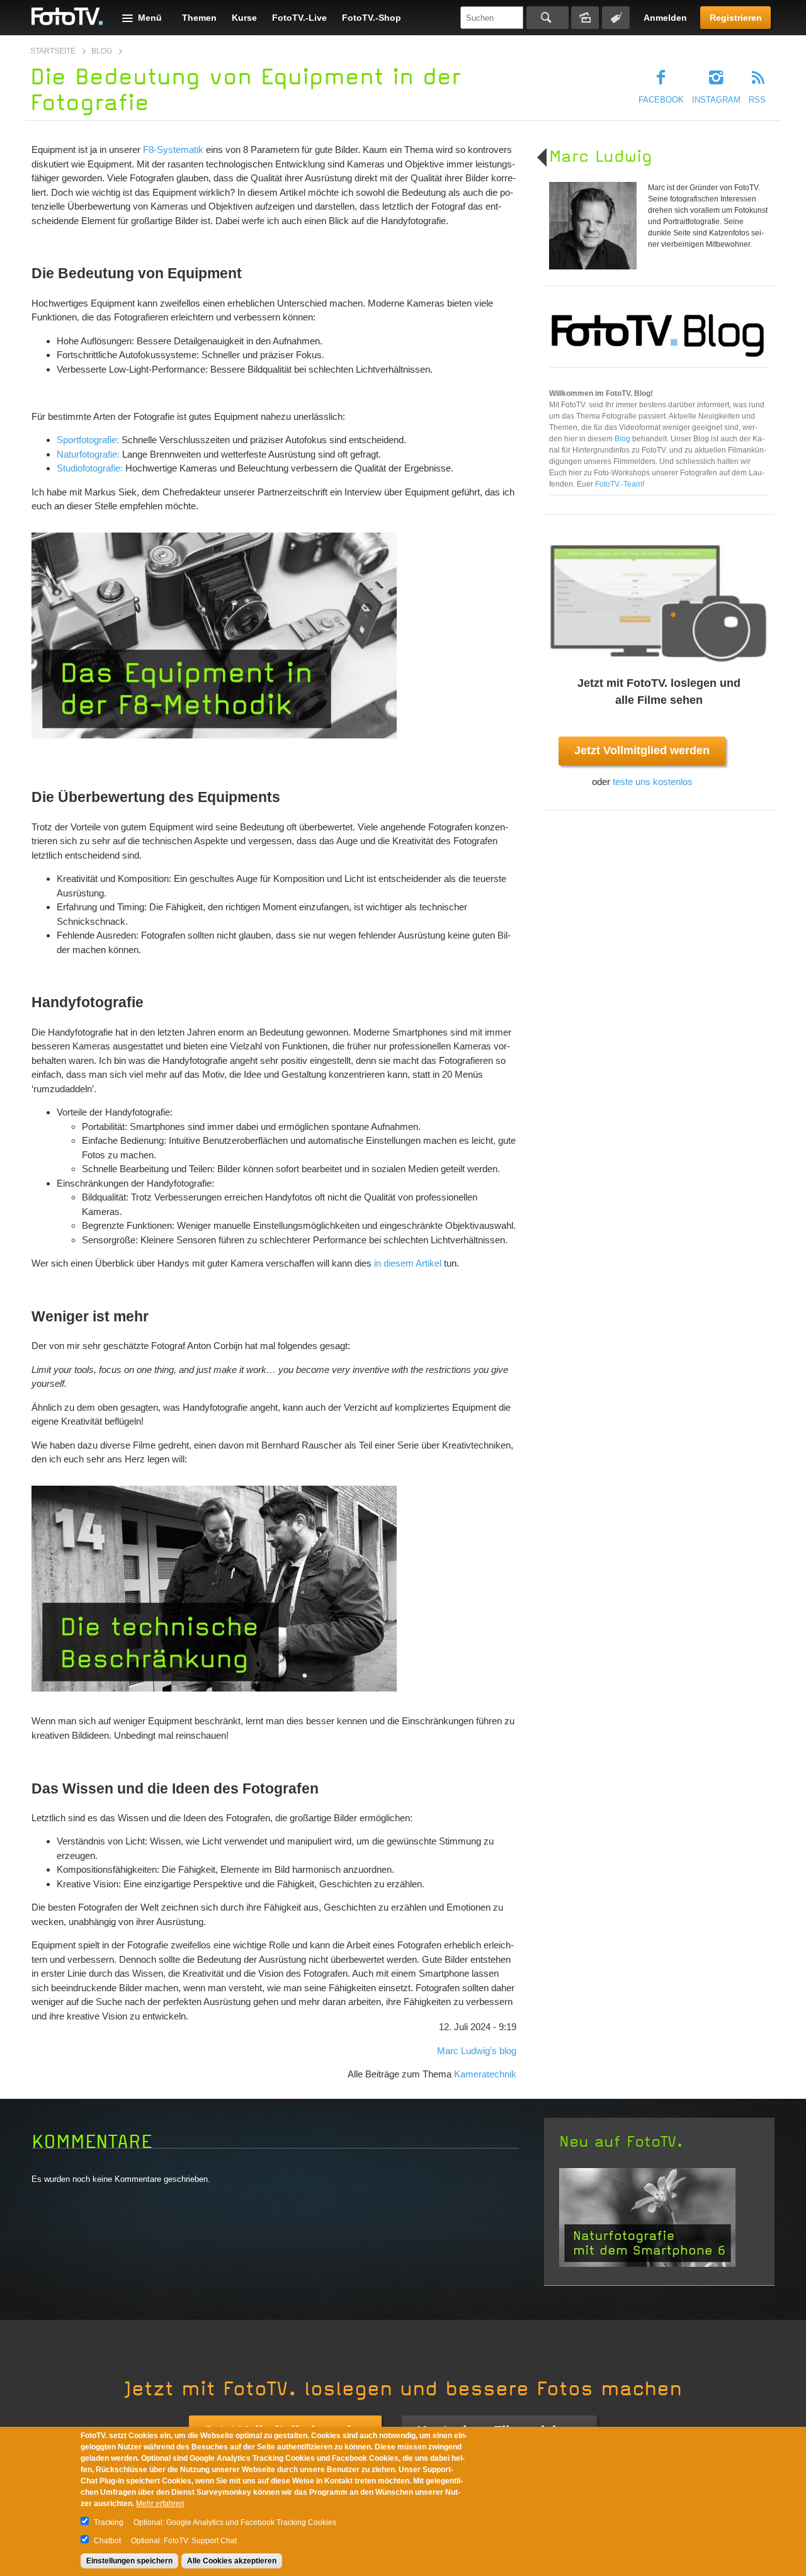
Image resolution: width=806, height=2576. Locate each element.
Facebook (661, 100)
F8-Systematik (173, 150)
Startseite (53, 51)
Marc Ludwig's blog (477, 2051)
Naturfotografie (87, 454)
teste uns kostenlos (653, 782)
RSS (757, 100)
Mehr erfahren (160, 2504)
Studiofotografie (88, 468)
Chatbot (107, 2541)
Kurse (244, 18)
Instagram (716, 100)
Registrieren (736, 18)
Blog (102, 51)
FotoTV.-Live (299, 18)
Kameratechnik (485, 2074)
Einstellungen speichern (129, 2561)
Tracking (109, 2522)
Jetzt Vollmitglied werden (642, 750)
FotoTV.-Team (619, 484)
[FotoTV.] (67, 17)
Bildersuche (585, 18)
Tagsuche (616, 18)
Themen (199, 18)
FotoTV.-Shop (372, 18)
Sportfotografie (87, 440)
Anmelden (665, 18)
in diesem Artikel (408, 1263)
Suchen (548, 18)
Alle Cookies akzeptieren (232, 2561)
